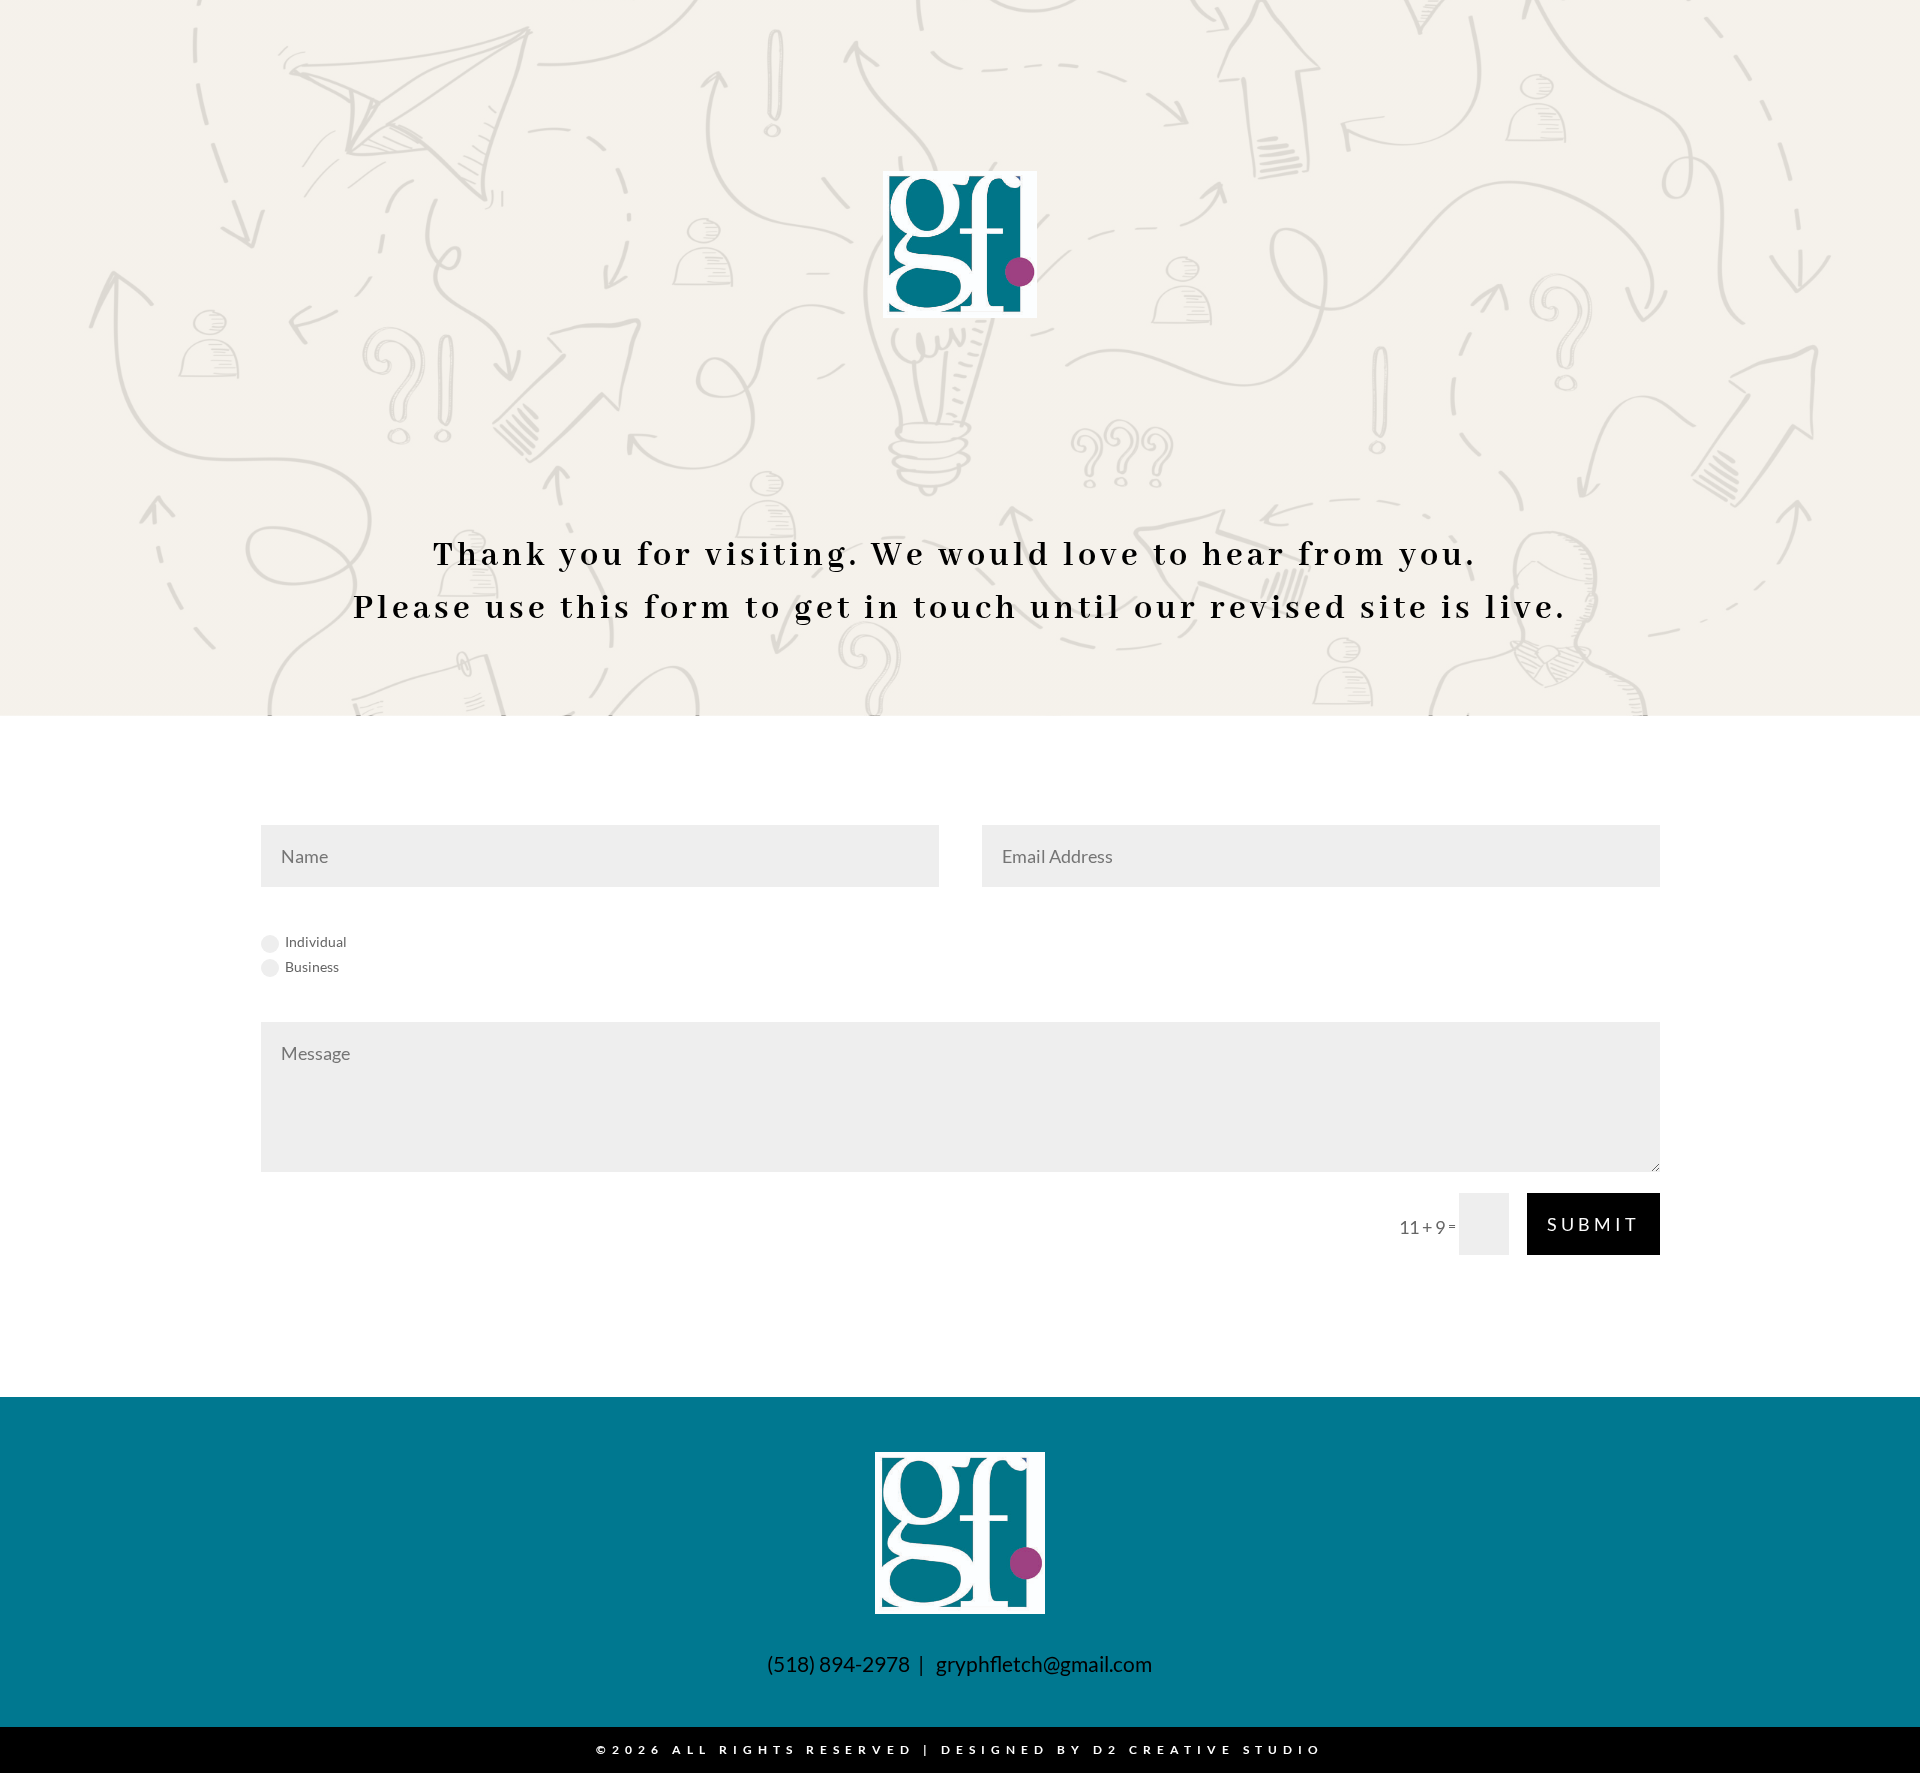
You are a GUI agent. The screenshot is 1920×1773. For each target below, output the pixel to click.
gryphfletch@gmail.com (1044, 1663)
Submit (1593, 1224)
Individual (316, 941)
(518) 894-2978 (840, 1663)
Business (312, 966)
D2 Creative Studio (1208, 1749)
